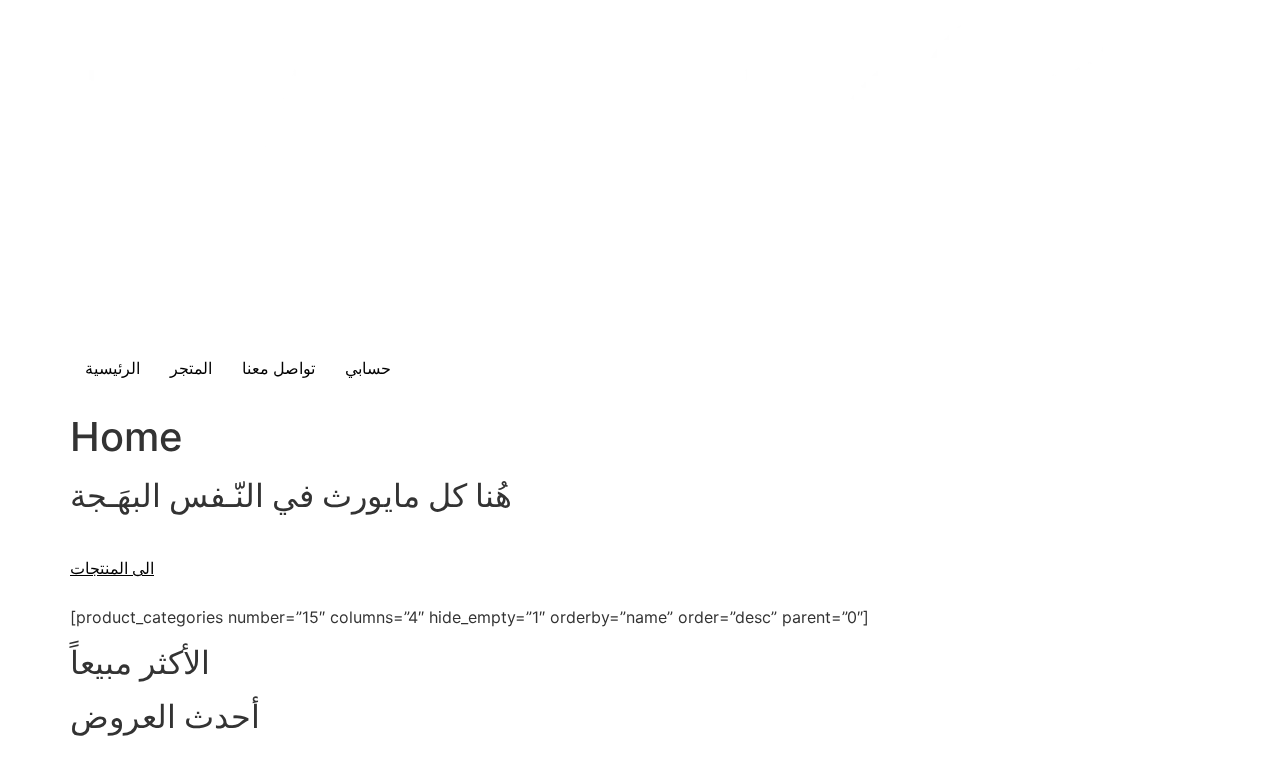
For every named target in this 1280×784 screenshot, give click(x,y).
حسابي (368, 368)
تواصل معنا (278, 368)
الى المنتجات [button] (112, 568)
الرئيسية (112, 368)
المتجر (191, 368)
